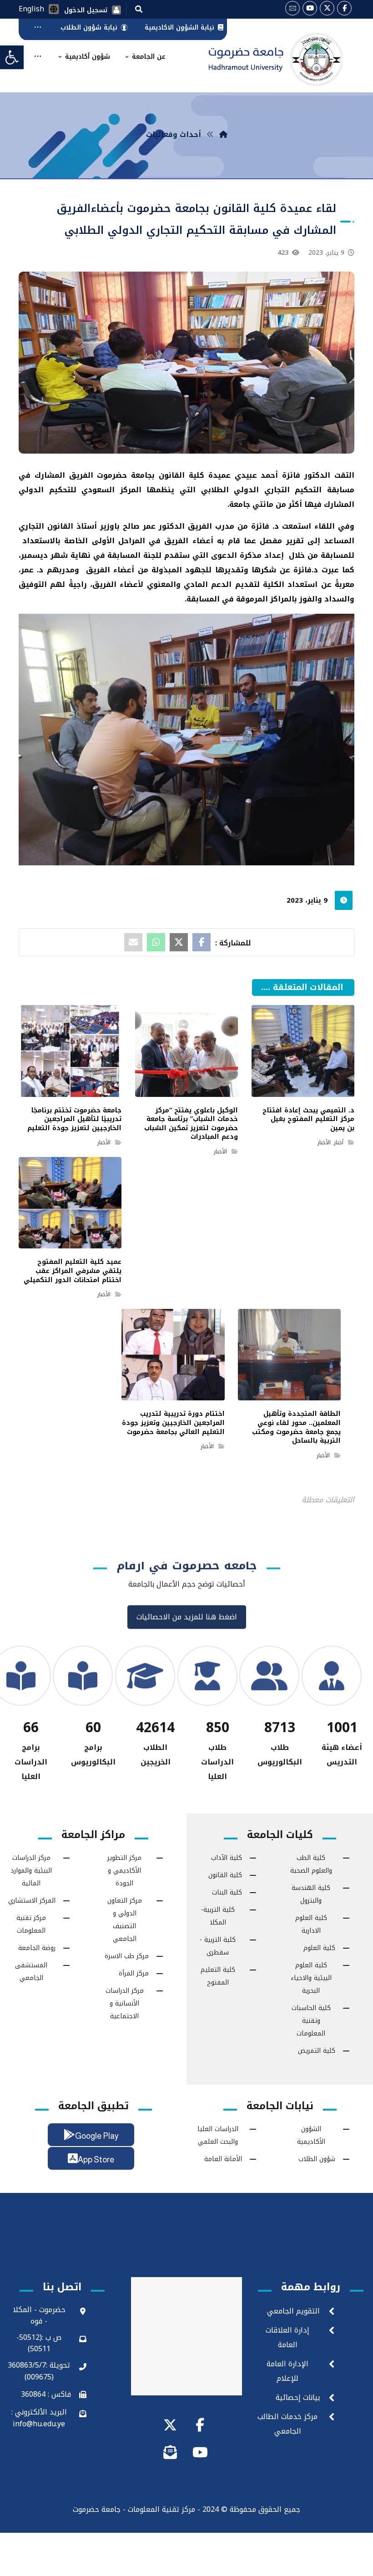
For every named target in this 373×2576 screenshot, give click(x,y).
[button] (139, 9)
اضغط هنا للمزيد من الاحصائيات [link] (187, 1624)
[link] (12, 57)
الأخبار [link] (324, 1142)
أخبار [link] (339, 1142)
